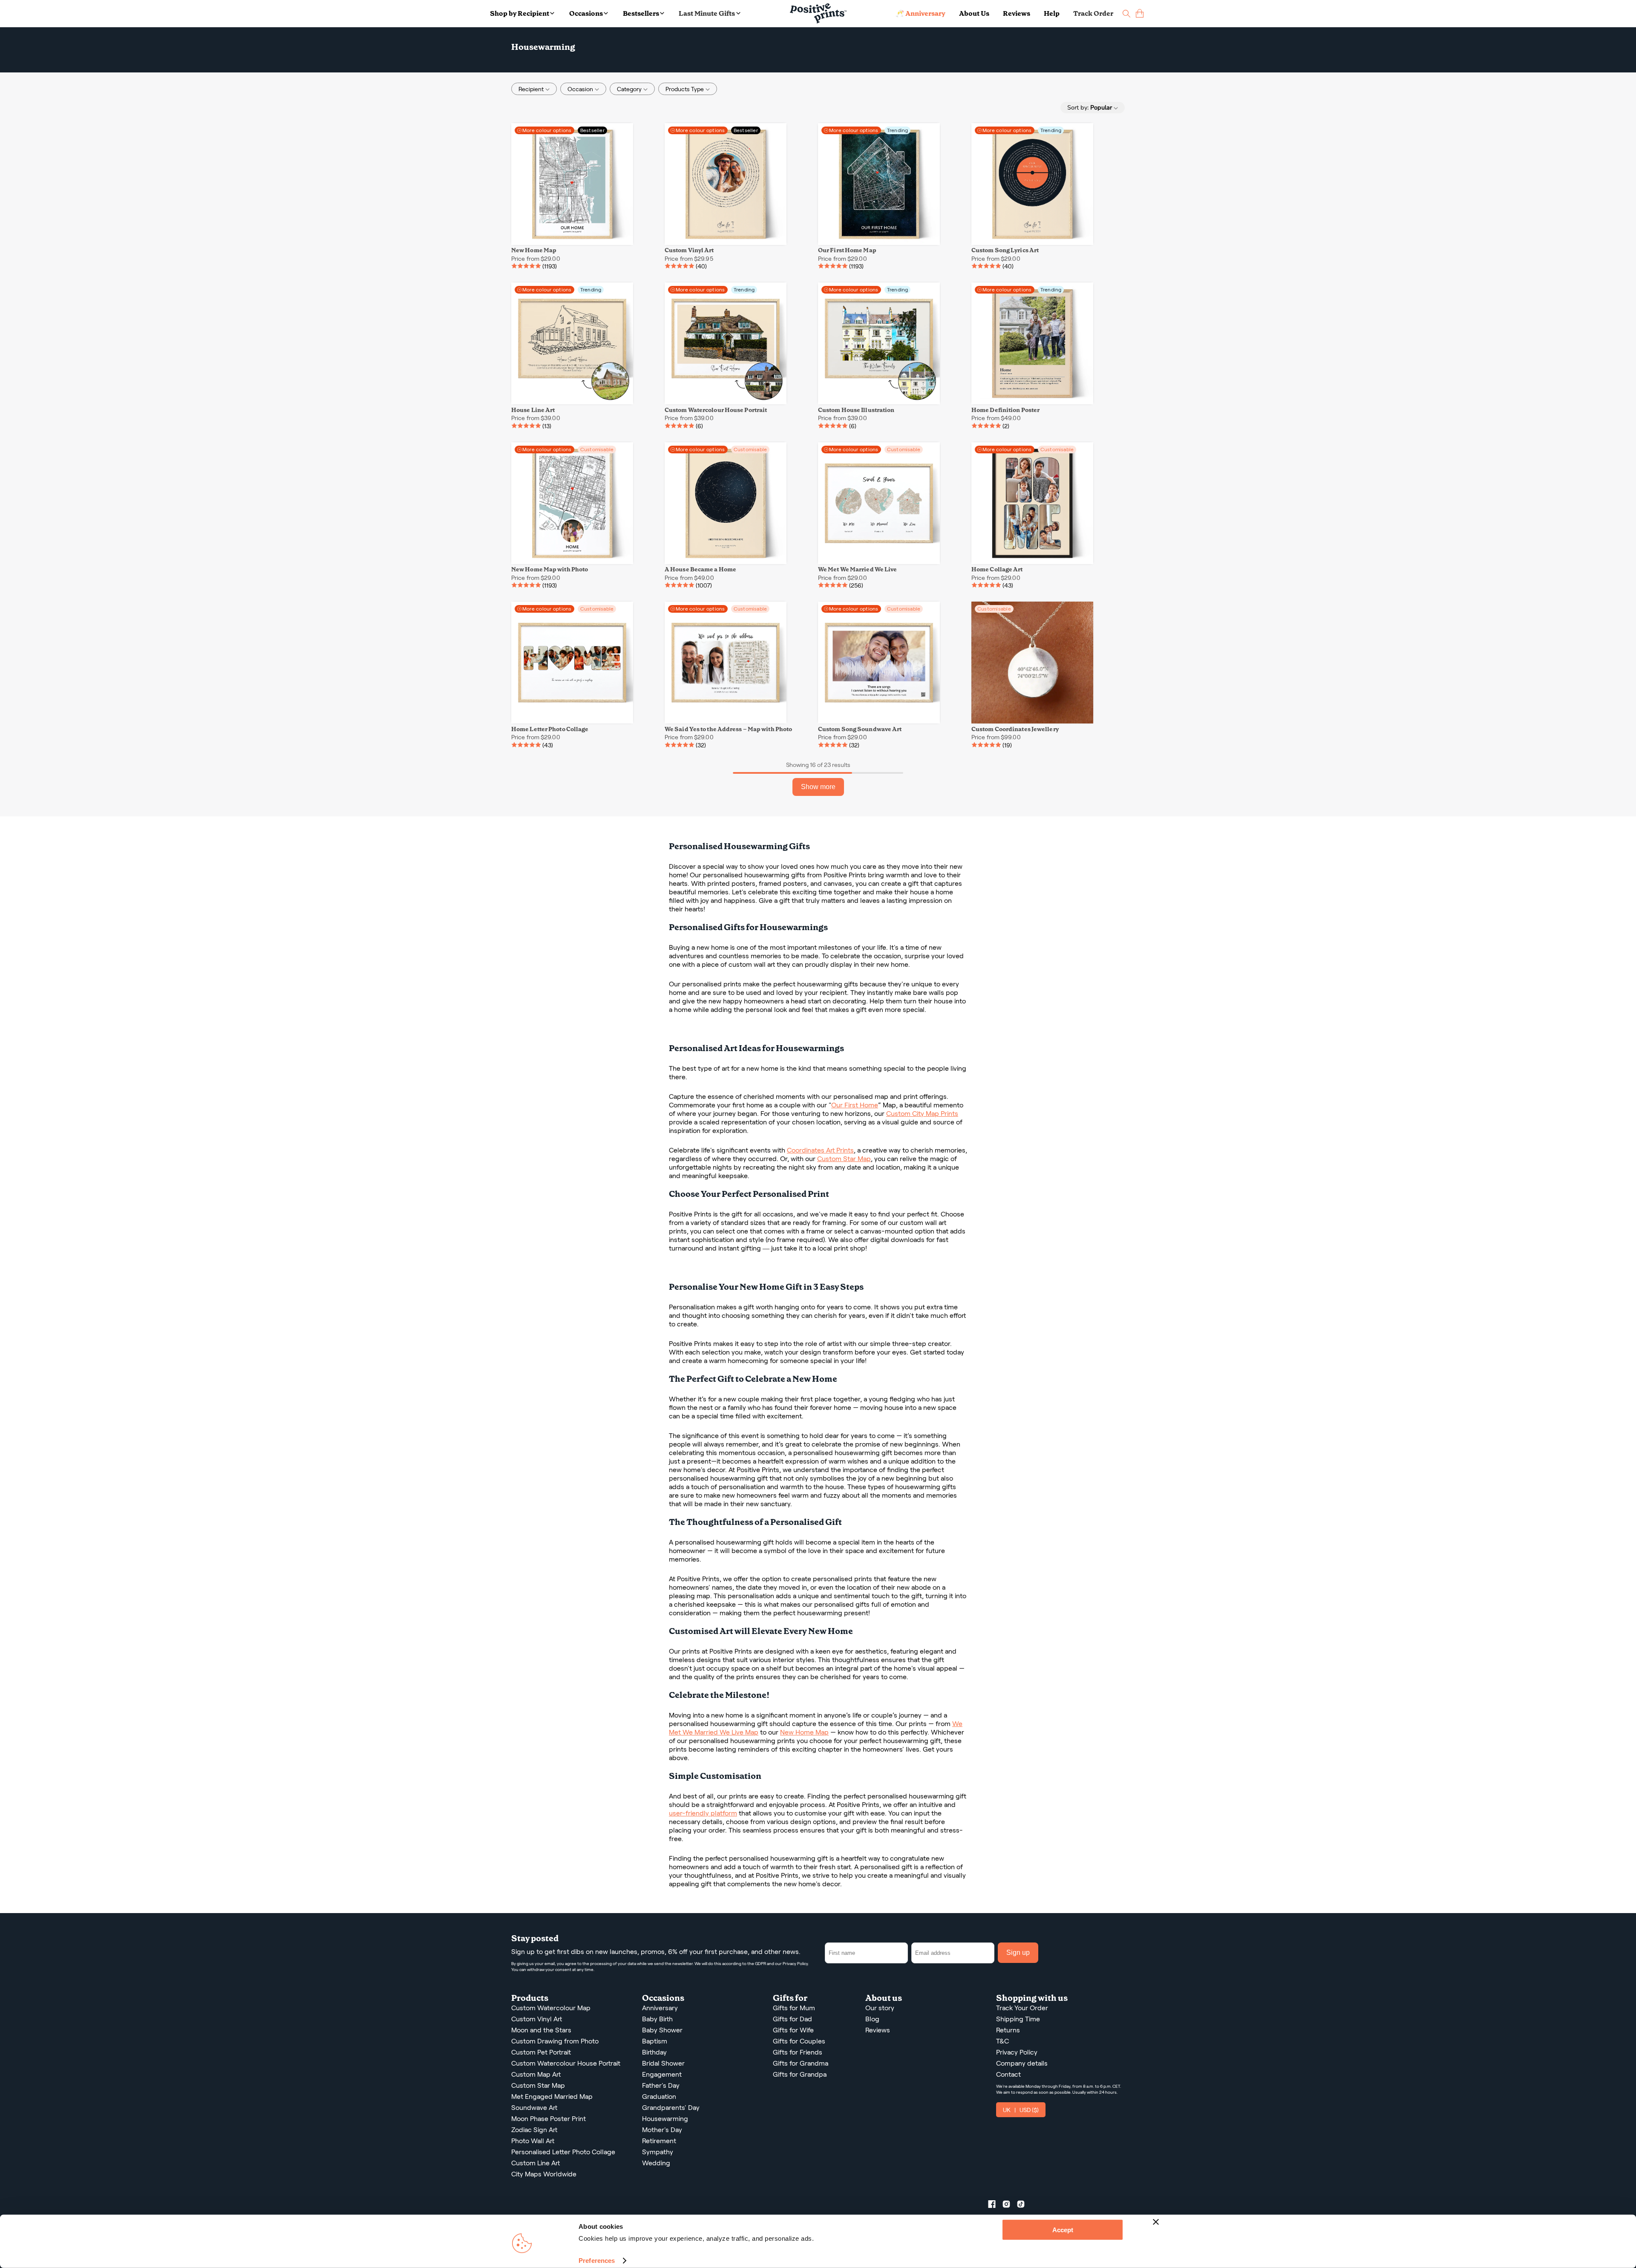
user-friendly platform (703, 1813)
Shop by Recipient (520, 13)
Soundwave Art (534, 2108)
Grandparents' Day (671, 2108)
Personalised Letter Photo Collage (563, 2152)
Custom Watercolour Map (551, 2008)
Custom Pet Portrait (541, 2052)
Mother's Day (662, 2130)
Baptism (655, 2041)
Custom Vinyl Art (537, 2019)
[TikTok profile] (1024, 2206)
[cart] (1140, 13)
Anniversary (660, 2008)
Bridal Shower (663, 2063)
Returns (1008, 2030)
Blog (872, 2019)
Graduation (659, 2097)
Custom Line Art (536, 2163)
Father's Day (661, 2085)
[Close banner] (1156, 2222)
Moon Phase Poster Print (549, 2119)
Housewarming (665, 2119)
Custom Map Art (536, 2074)
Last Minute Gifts (707, 13)
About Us (974, 13)
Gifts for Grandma (801, 2063)
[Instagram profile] (1010, 2206)
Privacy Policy (795, 1964)
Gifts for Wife (793, 2030)
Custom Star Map (844, 1159)
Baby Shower (662, 2030)
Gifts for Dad (792, 2019)
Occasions (586, 13)
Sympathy (658, 2152)
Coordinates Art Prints (820, 1150)
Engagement (662, 2074)
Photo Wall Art (533, 2141)
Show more (818, 787)
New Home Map (804, 1732)
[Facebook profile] (995, 2206)
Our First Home (855, 1105)
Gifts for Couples (799, 2041)
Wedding (656, 2163)
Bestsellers (641, 13)
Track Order (1093, 13)
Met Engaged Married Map (552, 2097)
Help (1052, 13)
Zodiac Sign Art (534, 2130)
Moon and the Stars (541, 2030)
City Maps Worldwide (544, 2174)
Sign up (1018, 1952)
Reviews (1017, 13)
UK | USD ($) (1021, 2110)
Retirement (659, 2141)
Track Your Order (1022, 2008)
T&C (1002, 2041)
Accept (1063, 2230)
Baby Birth (657, 2019)
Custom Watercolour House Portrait (566, 2063)
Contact (1008, 2074)
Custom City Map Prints (922, 1114)
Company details (1022, 2063)
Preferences (597, 2261)
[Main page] (818, 13)
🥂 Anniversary (920, 13)
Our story (880, 2008)
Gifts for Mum (794, 2008)
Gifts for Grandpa (800, 2074)
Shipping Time (1018, 2019)
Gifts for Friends (798, 2052)
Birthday (654, 2052)
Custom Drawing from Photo (555, 2041)
